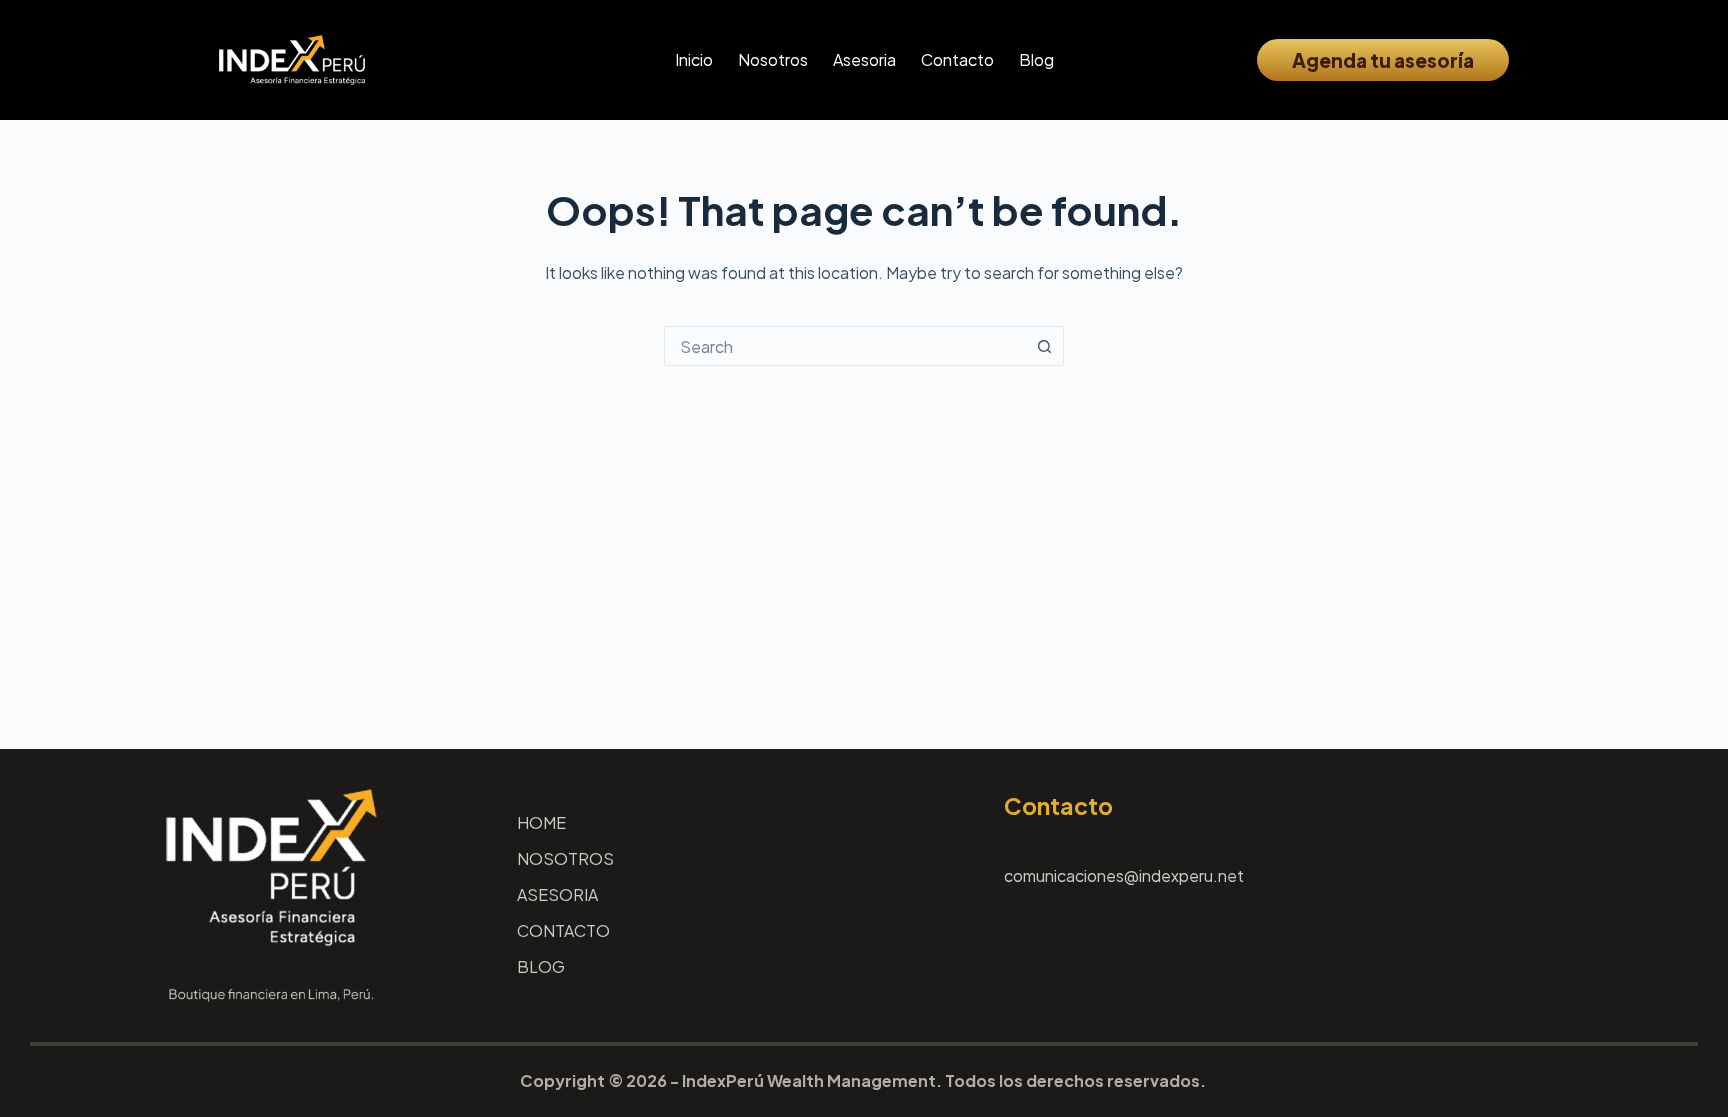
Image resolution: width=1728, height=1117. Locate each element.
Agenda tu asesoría (1383, 60)
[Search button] (1044, 346)
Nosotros (773, 59)
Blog (1036, 59)
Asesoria (864, 59)
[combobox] (845, 346)
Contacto (957, 59)
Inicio (694, 59)
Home (541, 823)
